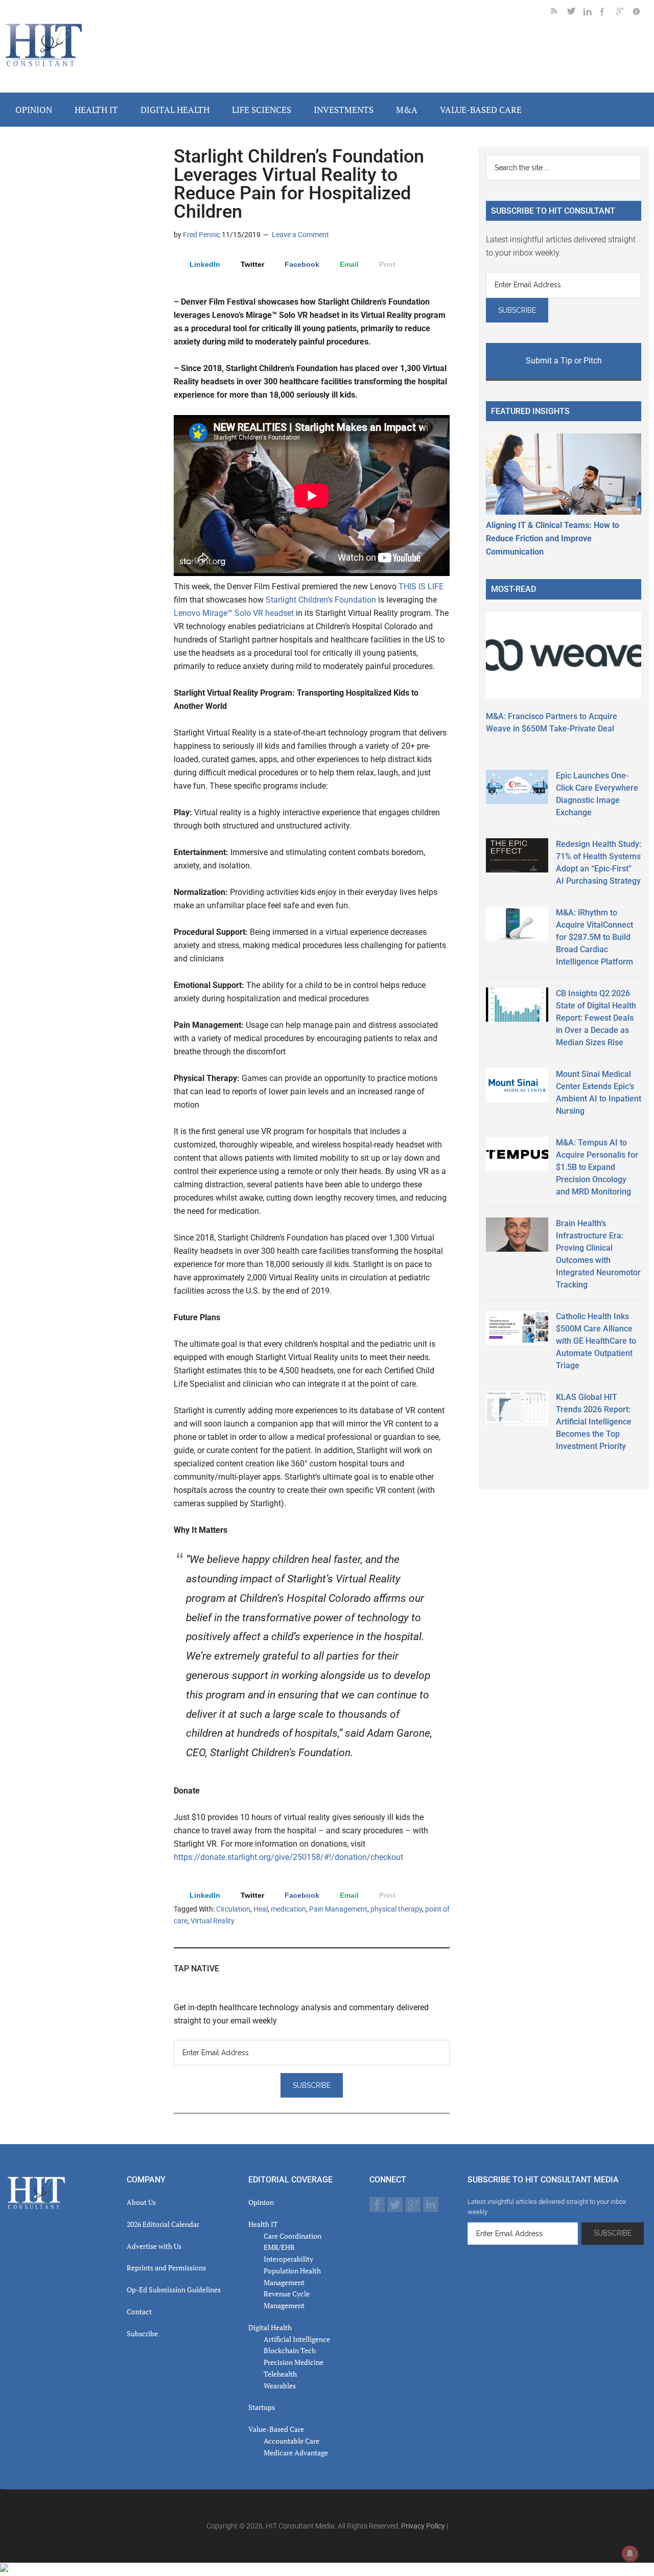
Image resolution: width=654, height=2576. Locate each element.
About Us (141, 2202)
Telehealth (280, 2374)
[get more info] (641, 13)
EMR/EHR (279, 2247)
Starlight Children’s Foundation (321, 600)
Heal (261, 1909)
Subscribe (142, 2333)
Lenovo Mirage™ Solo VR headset (234, 613)
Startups (262, 2407)
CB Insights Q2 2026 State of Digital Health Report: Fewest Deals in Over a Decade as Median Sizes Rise (596, 1018)
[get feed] (559, 13)
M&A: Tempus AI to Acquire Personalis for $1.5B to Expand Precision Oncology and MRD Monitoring (597, 1167)
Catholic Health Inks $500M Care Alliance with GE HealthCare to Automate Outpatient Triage (596, 1341)
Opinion (261, 2202)
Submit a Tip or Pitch (564, 361)
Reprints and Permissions (166, 2268)
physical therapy (396, 1909)
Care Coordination (293, 2236)
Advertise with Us (154, 2246)
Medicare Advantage (296, 2453)
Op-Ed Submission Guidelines (174, 2290)
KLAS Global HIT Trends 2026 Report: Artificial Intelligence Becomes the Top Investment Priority (594, 1422)
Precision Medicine (294, 2362)
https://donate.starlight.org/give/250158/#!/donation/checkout (288, 1857)
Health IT (263, 2224)
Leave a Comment (300, 235)
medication (288, 1909)
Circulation (233, 1909)
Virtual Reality (213, 1921)
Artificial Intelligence (297, 2339)
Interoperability (288, 2259)
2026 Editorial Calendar (163, 2224)
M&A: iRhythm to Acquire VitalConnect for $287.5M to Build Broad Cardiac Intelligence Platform (594, 937)
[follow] (575, 13)
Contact (139, 2311)
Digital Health (270, 2327)
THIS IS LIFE (421, 586)
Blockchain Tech (290, 2350)
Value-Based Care (276, 2429)
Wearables (280, 2386)
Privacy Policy (423, 2526)
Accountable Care (291, 2441)
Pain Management (338, 1909)
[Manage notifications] (630, 2554)
